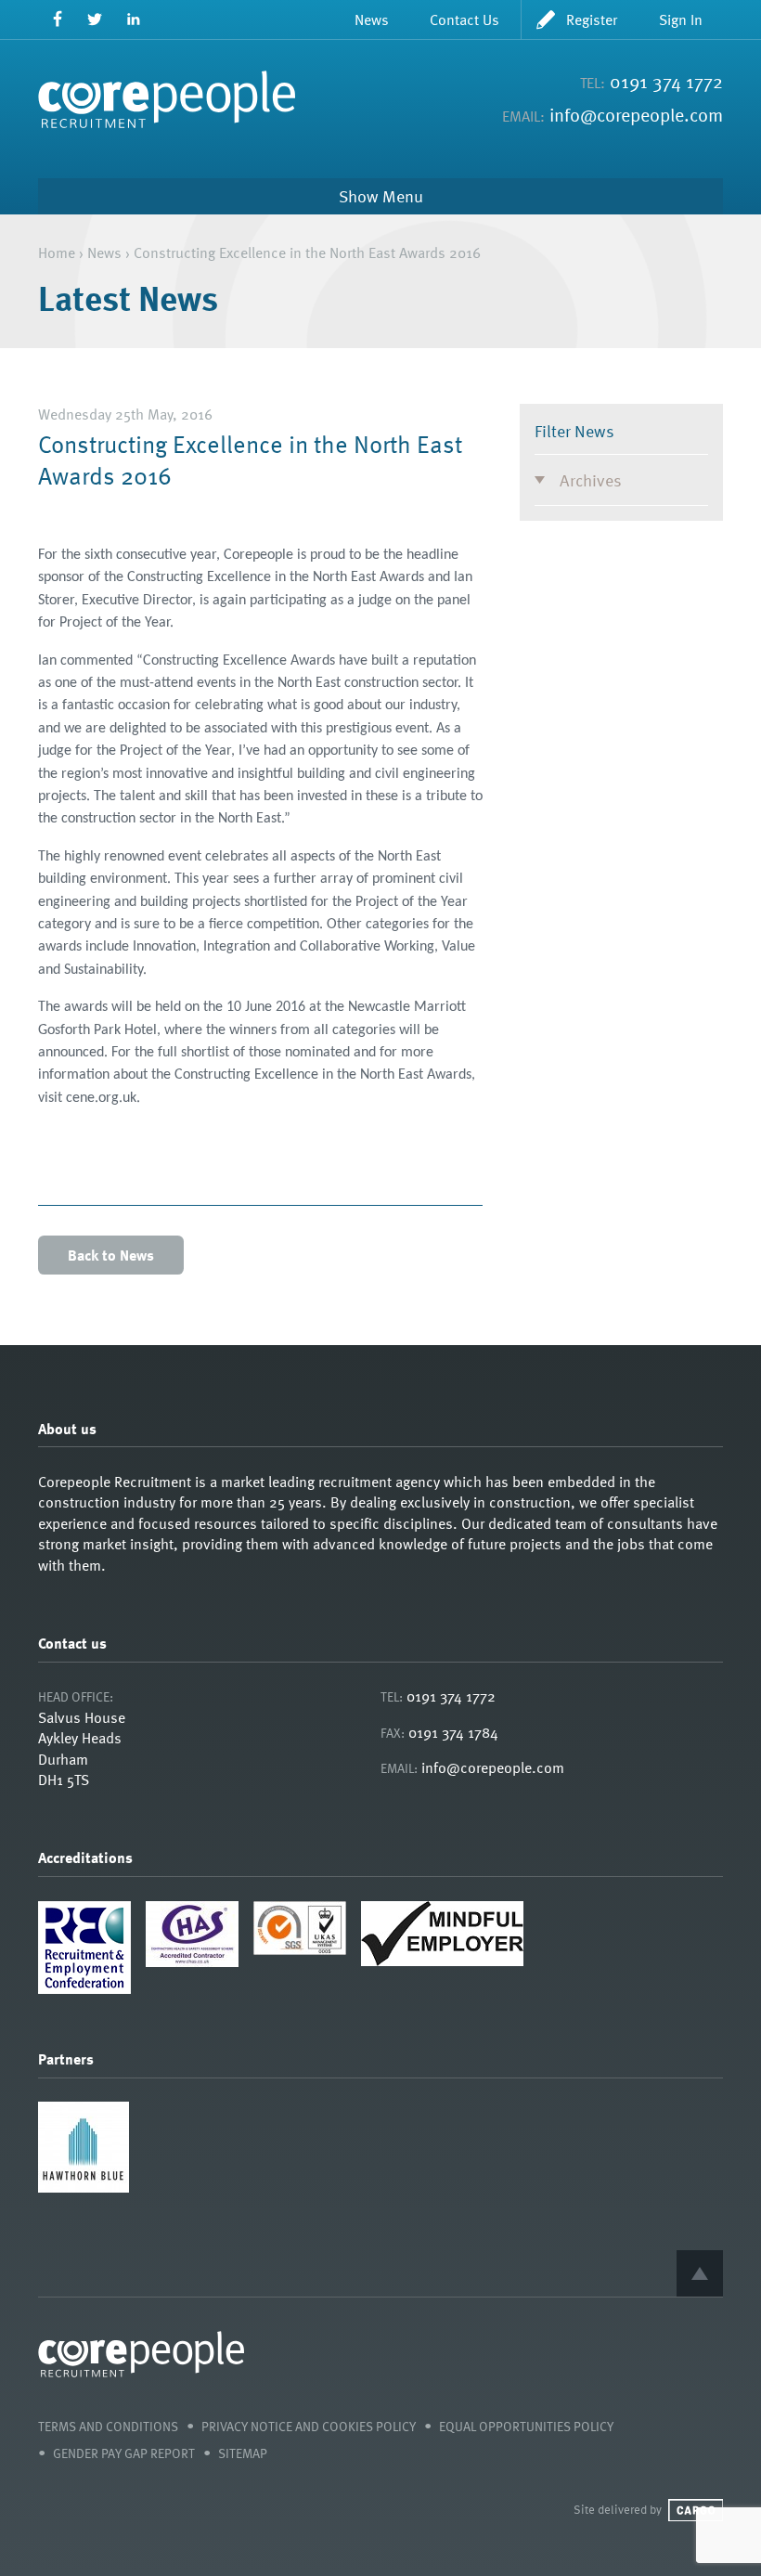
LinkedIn (133, 19)
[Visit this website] (84, 2187)
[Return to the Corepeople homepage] (167, 99)
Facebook (57, 19)
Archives (591, 479)
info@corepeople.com (636, 114)
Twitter (95, 19)
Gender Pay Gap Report (124, 2453)
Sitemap (243, 2453)
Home (57, 252)
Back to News (111, 1255)
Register (592, 19)
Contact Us (464, 19)
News (372, 19)
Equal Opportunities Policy (526, 2426)
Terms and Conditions (108, 2426)
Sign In (681, 19)
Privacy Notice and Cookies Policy (309, 2426)
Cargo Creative (696, 2510)
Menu (403, 196)
